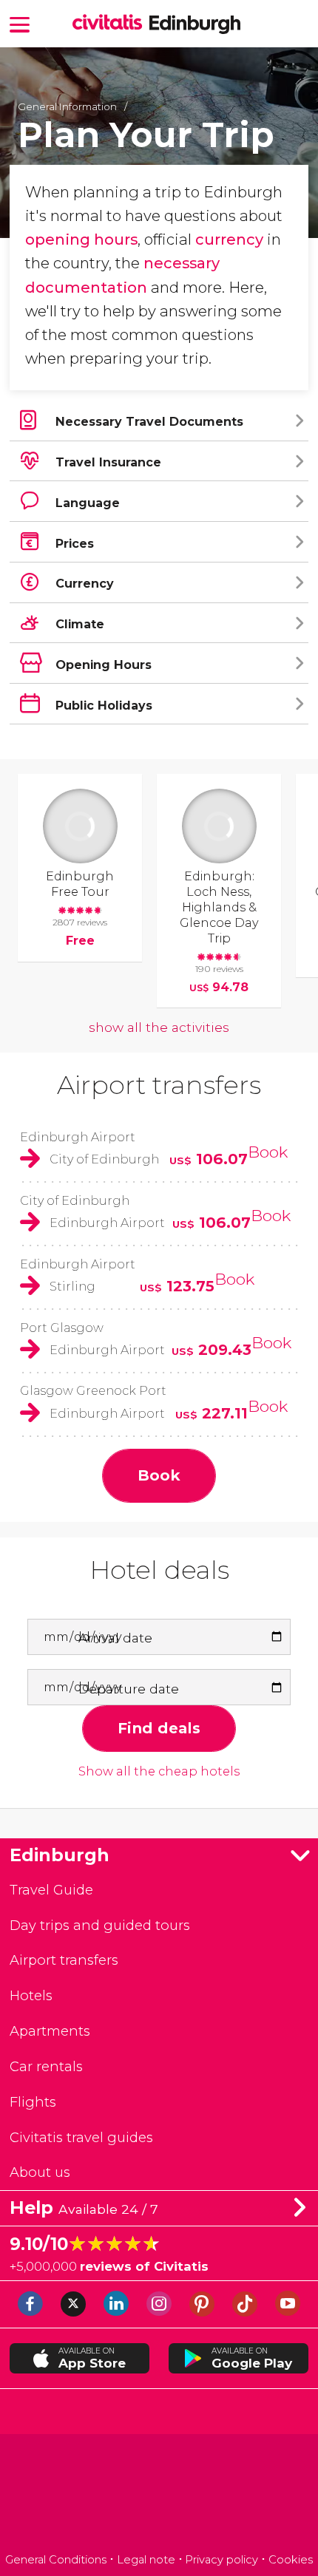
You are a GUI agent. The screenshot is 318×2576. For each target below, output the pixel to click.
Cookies (291, 2560)
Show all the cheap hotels (159, 1771)
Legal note (146, 2560)
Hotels (31, 1995)
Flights (33, 2102)
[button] (20, 23)
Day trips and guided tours (100, 1925)
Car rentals (46, 2066)
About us (40, 2172)
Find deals (159, 1728)
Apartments (50, 2031)
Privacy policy (221, 2560)
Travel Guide (51, 1890)
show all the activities (159, 1027)
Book (268, 1152)
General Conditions (56, 2560)
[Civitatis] (159, 2496)
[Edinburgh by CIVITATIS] (111, 23)
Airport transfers (159, 1085)
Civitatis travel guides (81, 2137)
